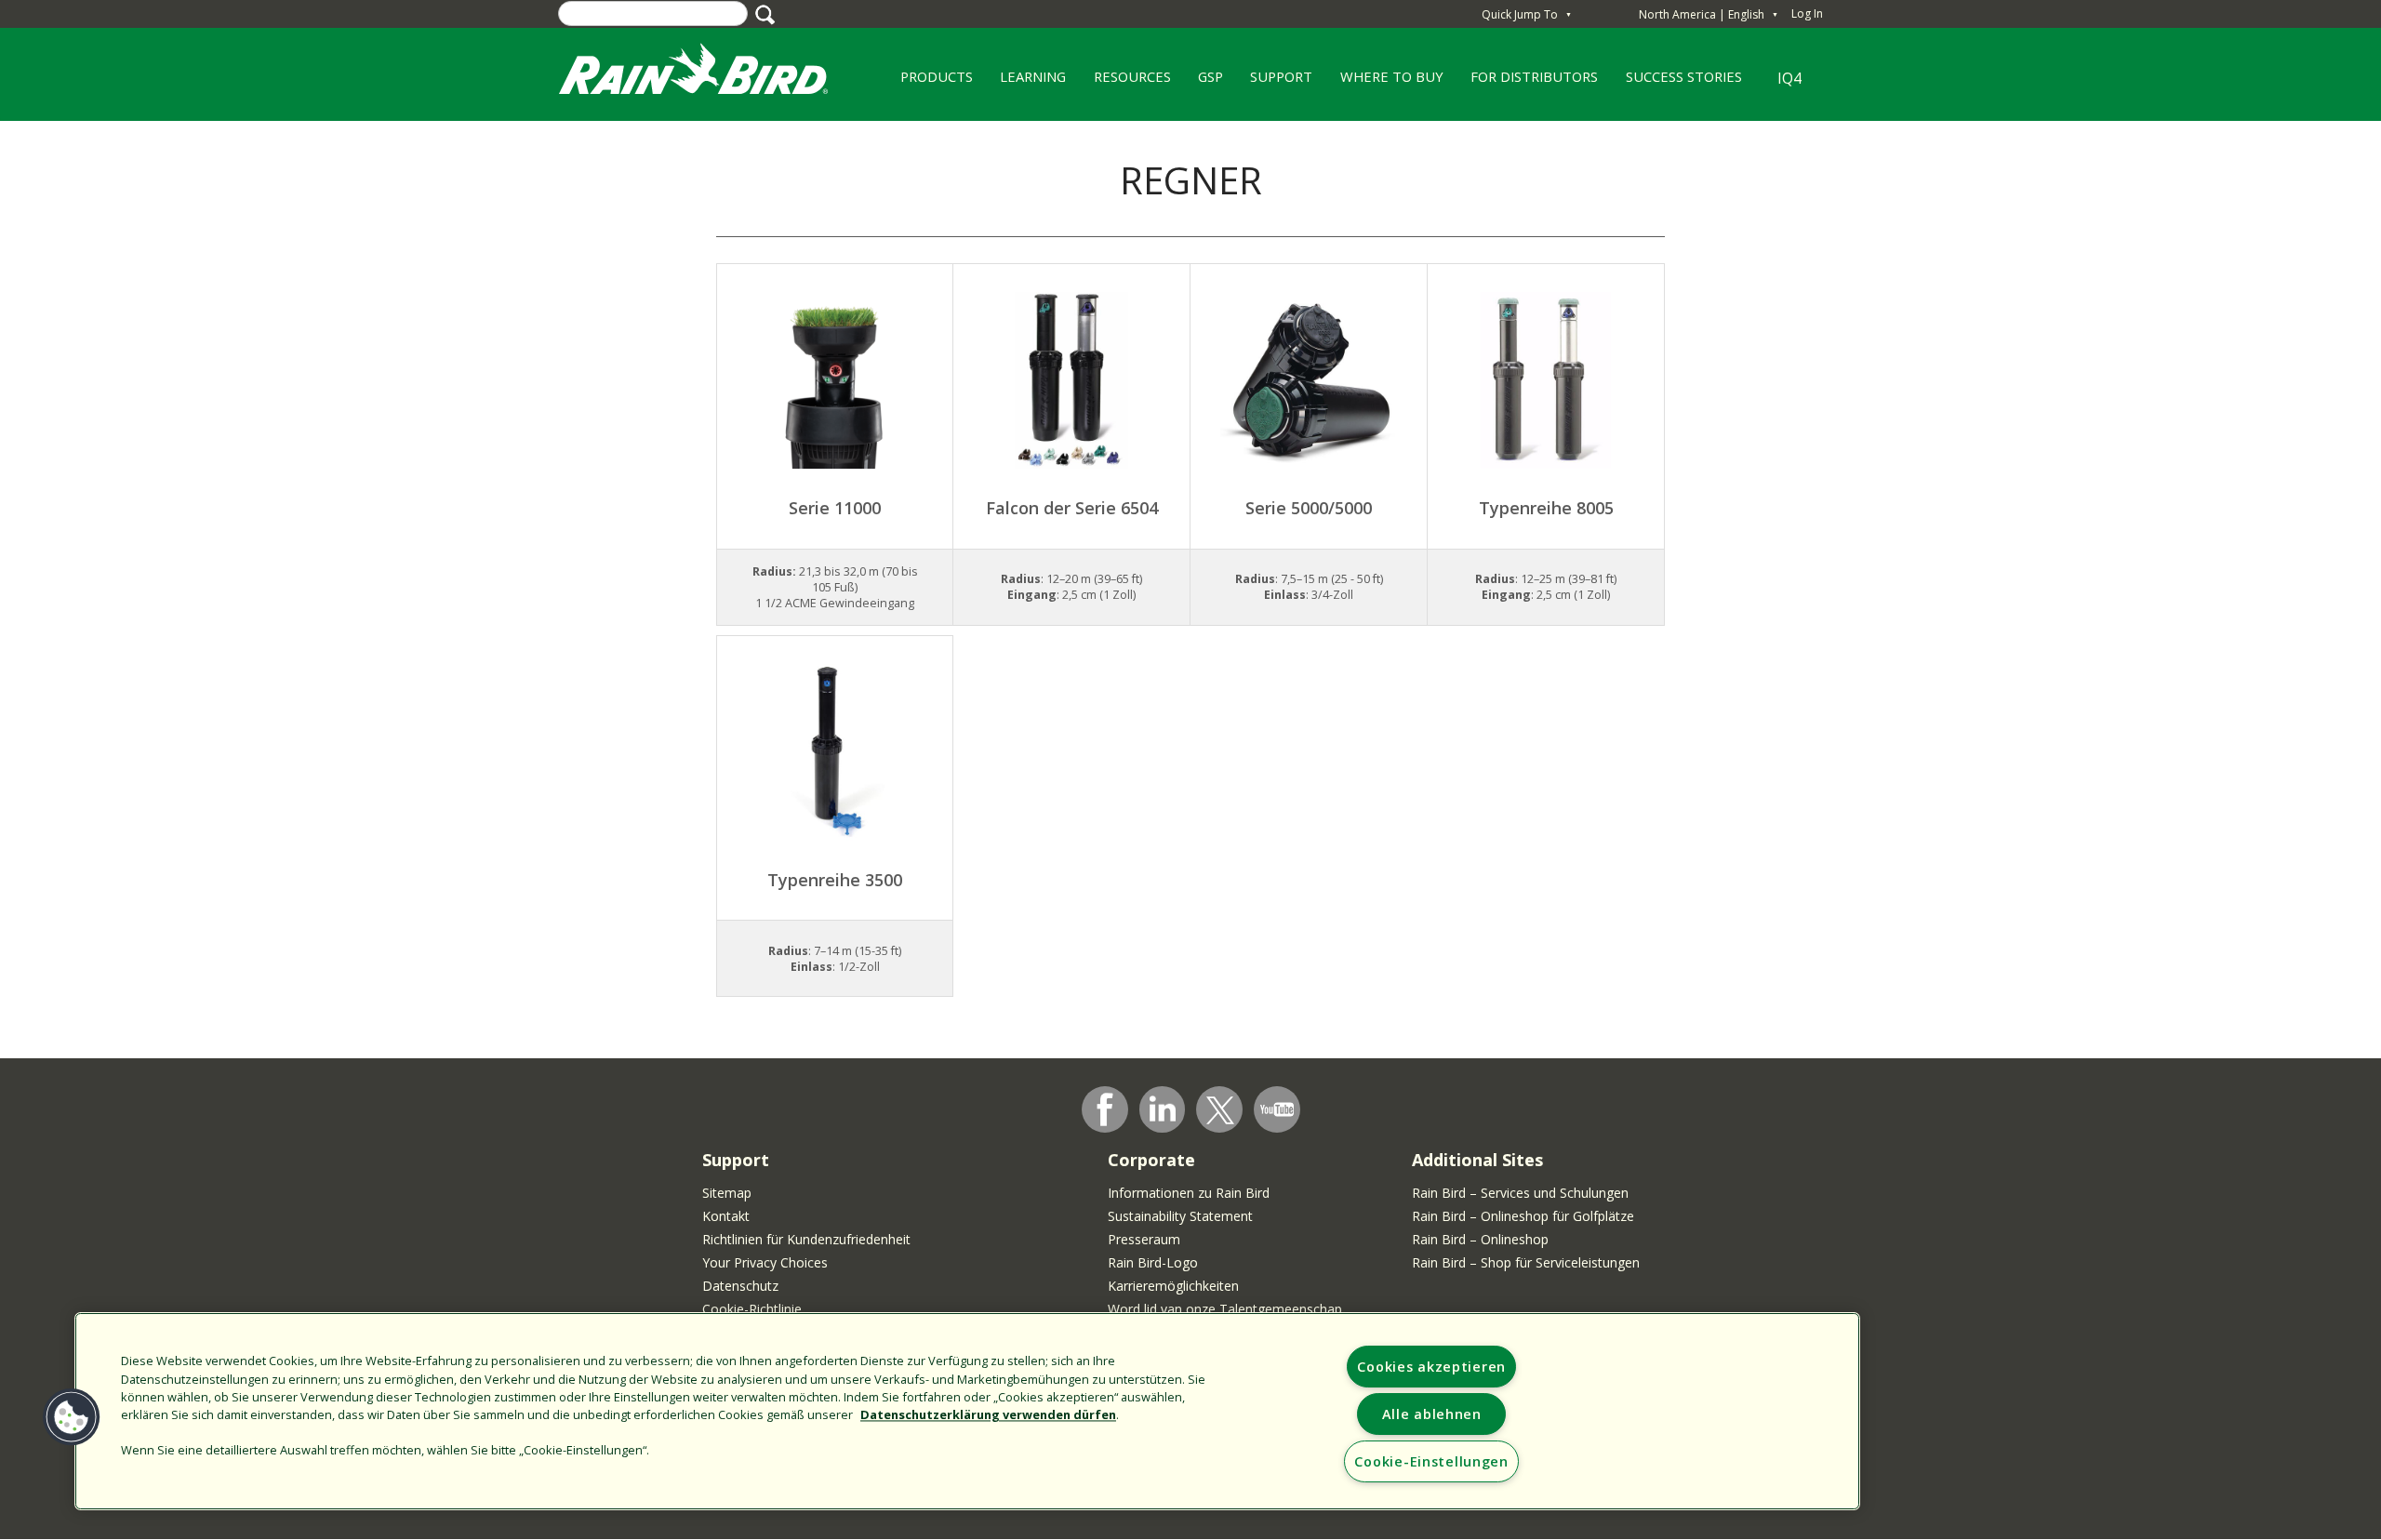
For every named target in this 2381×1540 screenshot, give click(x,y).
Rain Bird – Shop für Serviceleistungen (1526, 1262)
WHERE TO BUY (1385, 83)
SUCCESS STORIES (1677, 83)
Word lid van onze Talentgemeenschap (1225, 1309)
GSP (1204, 83)
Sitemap (727, 1193)
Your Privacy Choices (765, 1262)
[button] (72, 1417)
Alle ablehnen (1432, 1414)
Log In (1807, 13)
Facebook (1105, 1109)
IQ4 (1789, 78)
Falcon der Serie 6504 (1072, 508)
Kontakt (726, 1216)
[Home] (712, 73)
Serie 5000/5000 (1309, 508)
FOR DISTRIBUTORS (1534, 76)
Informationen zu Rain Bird (1189, 1193)
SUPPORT (1281, 76)
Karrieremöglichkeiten (1173, 1286)
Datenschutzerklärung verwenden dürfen (988, 1414)
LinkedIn (1163, 1109)
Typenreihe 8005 (1546, 508)
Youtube (1277, 1109)
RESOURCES (1125, 83)
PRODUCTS (930, 83)
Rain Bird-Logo (1153, 1262)
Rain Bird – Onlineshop (1480, 1239)
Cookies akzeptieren (1431, 1367)
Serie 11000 (835, 508)
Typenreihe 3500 (835, 880)
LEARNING (1026, 83)
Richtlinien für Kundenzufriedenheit (806, 1239)
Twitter (1220, 1110)
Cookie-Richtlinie (752, 1309)
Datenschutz (740, 1286)
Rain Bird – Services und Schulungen (1520, 1193)
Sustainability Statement (1180, 1216)
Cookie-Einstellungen (1431, 1461)
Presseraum (1144, 1239)
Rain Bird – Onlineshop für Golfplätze (1523, 1216)
